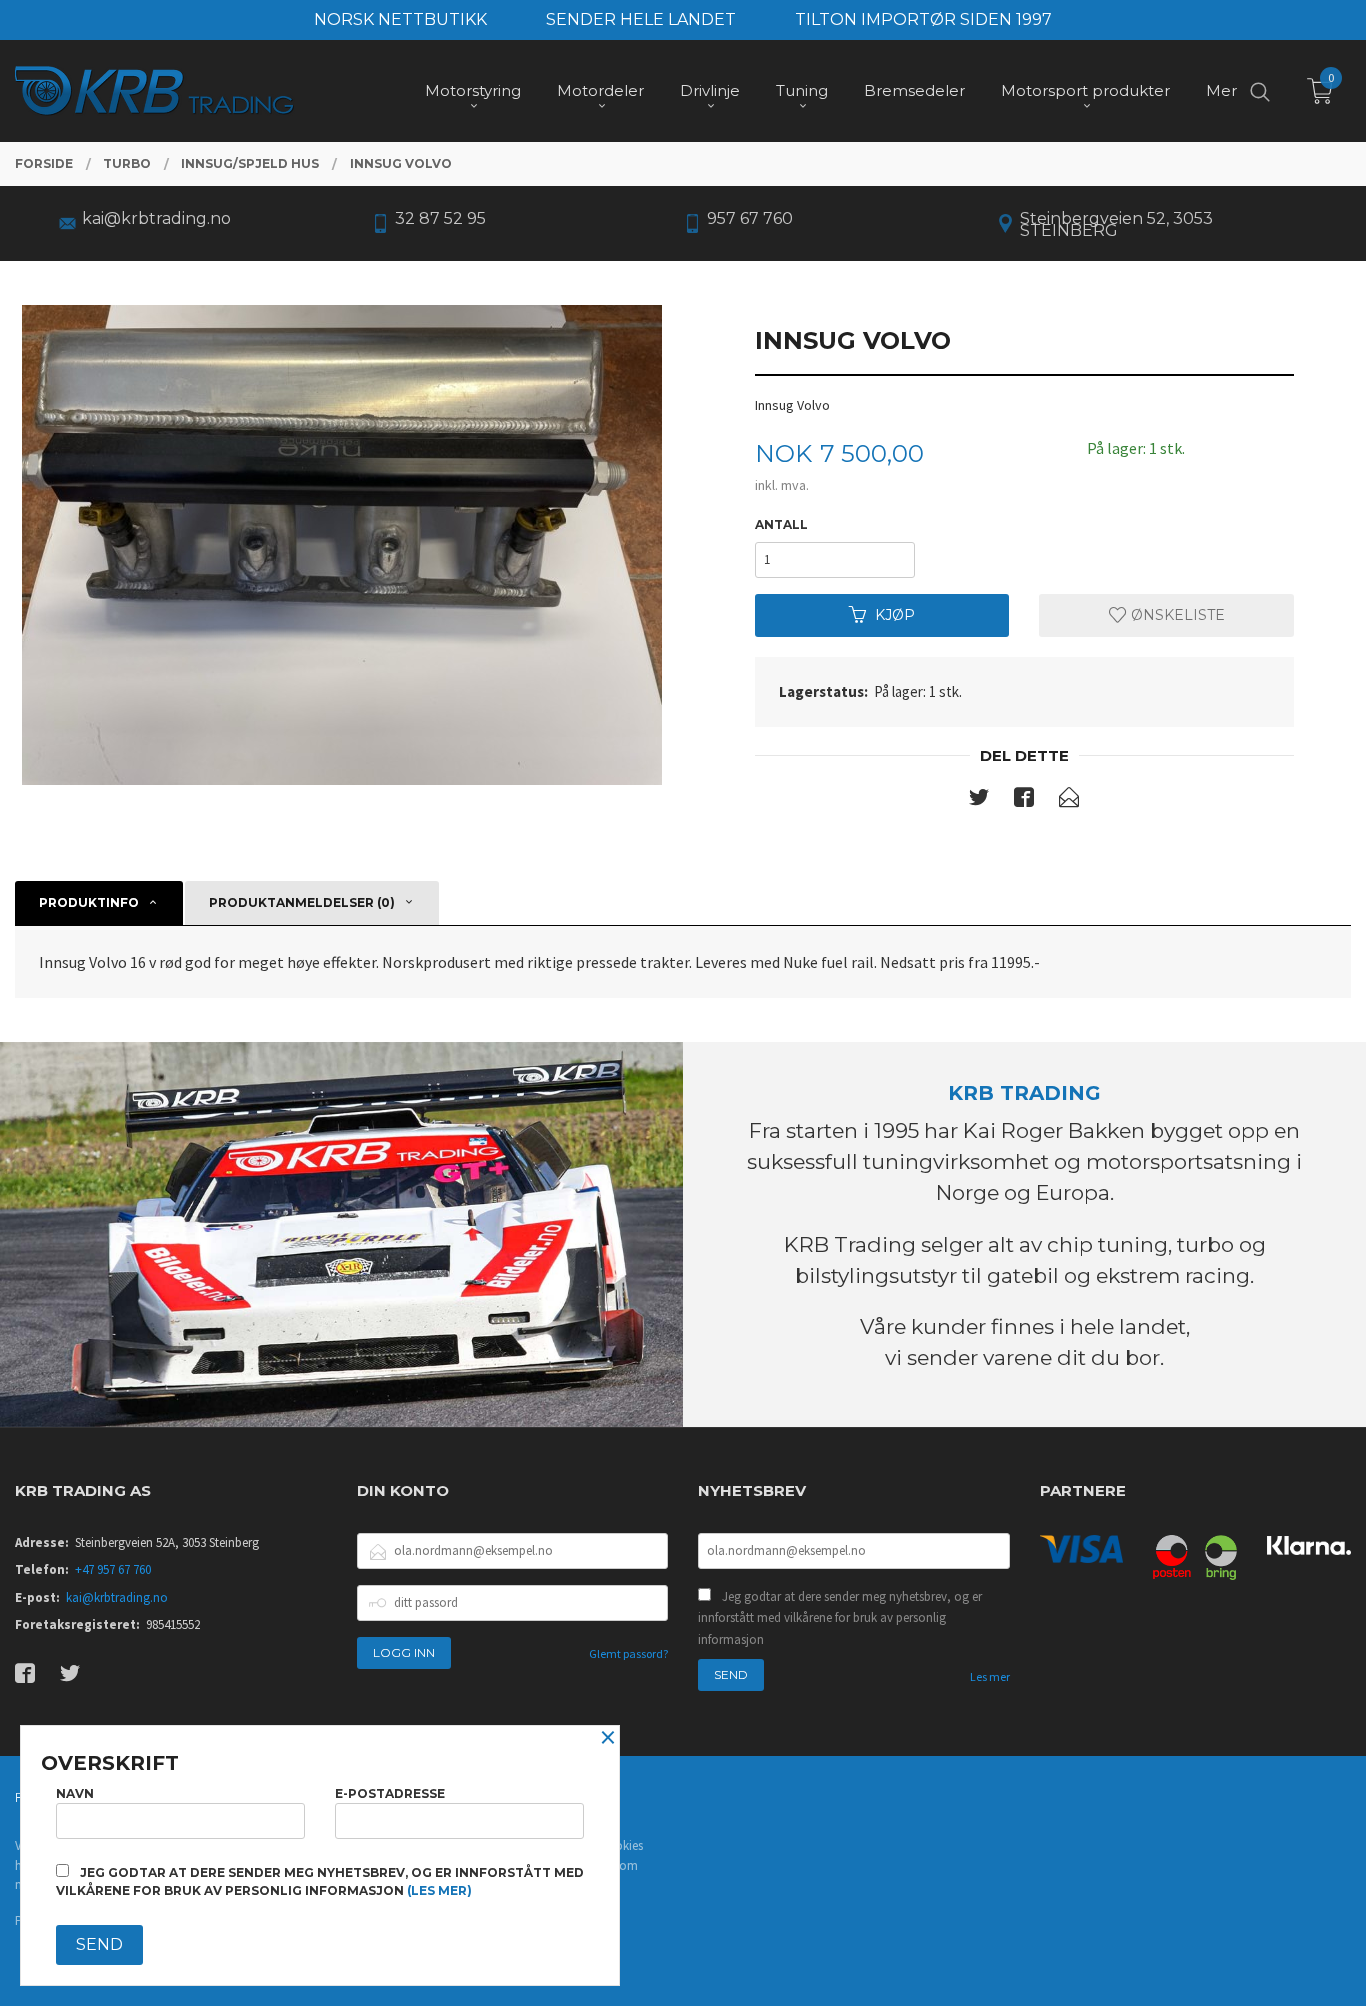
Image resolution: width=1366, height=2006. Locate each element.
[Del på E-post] (1069, 801)
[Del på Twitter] (979, 801)
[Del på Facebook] (1024, 801)
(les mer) (439, 1890)
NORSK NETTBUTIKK (400, 19)
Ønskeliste (1176, 615)
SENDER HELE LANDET (641, 19)
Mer (1221, 90)
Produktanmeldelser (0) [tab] (302, 902)
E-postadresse (390, 1793)
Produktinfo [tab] (89, 902)
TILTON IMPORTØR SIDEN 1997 (923, 19)
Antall (781, 524)
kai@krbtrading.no (117, 1597)
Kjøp (895, 615)
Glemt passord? (628, 1653)
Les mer (990, 1676)
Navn (75, 1793)
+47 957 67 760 (113, 1569)
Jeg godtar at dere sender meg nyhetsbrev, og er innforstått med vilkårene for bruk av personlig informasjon (840, 1618)
